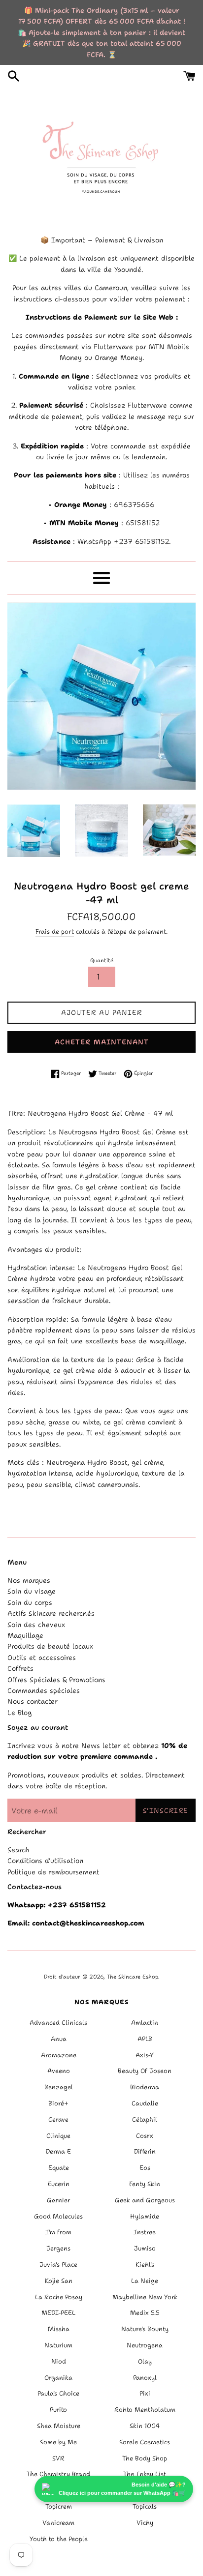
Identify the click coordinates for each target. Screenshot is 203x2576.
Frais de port (55, 932)
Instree (145, 2232)
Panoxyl (145, 2378)
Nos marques (29, 1580)
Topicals (145, 2506)
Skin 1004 (145, 2426)
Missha (59, 2329)
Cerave (58, 2119)
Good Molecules (58, 2216)
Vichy (145, 2523)
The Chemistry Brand (58, 2474)
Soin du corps (30, 1602)
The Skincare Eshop (133, 1977)
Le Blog (19, 1713)
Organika (58, 2378)
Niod (59, 2361)
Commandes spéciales (44, 1690)
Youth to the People (59, 2539)
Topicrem (59, 2506)
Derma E (58, 2151)
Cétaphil (145, 2119)
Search (18, 1850)
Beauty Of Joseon (145, 2071)
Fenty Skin (145, 2184)
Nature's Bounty (145, 2329)
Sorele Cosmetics (145, 2442)
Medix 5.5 (145, 2313)
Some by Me (58, 2442)
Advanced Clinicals (58, 2023)
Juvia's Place (58, 2265)
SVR (58, 2458)
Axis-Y (145, 2055)
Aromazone (59, 2055)
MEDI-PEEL (58, 2313)
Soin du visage (32, 1591)
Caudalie (145, 2103)
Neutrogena (145, 2345)
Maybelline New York (145, 2297)
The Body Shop (145, 2458)
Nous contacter (33, 1701)
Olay (145, 2361)
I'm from (58, 2232)
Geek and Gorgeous (145, 2200)
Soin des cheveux (36, 1625)
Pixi (145, 2393)
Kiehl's (145, 2265)
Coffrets (20, 1668)
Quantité (102, 961)
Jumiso (145, 2248)
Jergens (58, 2248)
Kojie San (59, 2281)
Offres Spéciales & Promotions (56, 1680)
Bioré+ (58, 2103)
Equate (59, 2168)
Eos (145, 2168)
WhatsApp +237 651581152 (123, 541)
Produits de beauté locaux (50, 1646)
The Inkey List (145, 2474)
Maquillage (25, 1635)
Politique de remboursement (53, 1872)
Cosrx (145, 2136)
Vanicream (58, 2523)
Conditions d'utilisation (45, 1861)
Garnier (59, 2200)
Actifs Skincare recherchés (51, 1613)
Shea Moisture (59, 2426)
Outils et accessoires (42, 1658)
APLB (145, 2039)
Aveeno (59, 2071)
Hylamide (145, 2216)
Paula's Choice (58, 2393)
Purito (58, 2410)
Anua (59, 2039)
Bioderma (145, 2087)
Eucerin (59, 2184)
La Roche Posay (59, 2297)
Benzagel (59, 2087)
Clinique (58, 2136)
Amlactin (145, 2023)
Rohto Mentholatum (145, 2410)
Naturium (58, 2345)
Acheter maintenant (102, 1042)
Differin (145, 2151)
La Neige (145, 2281)
